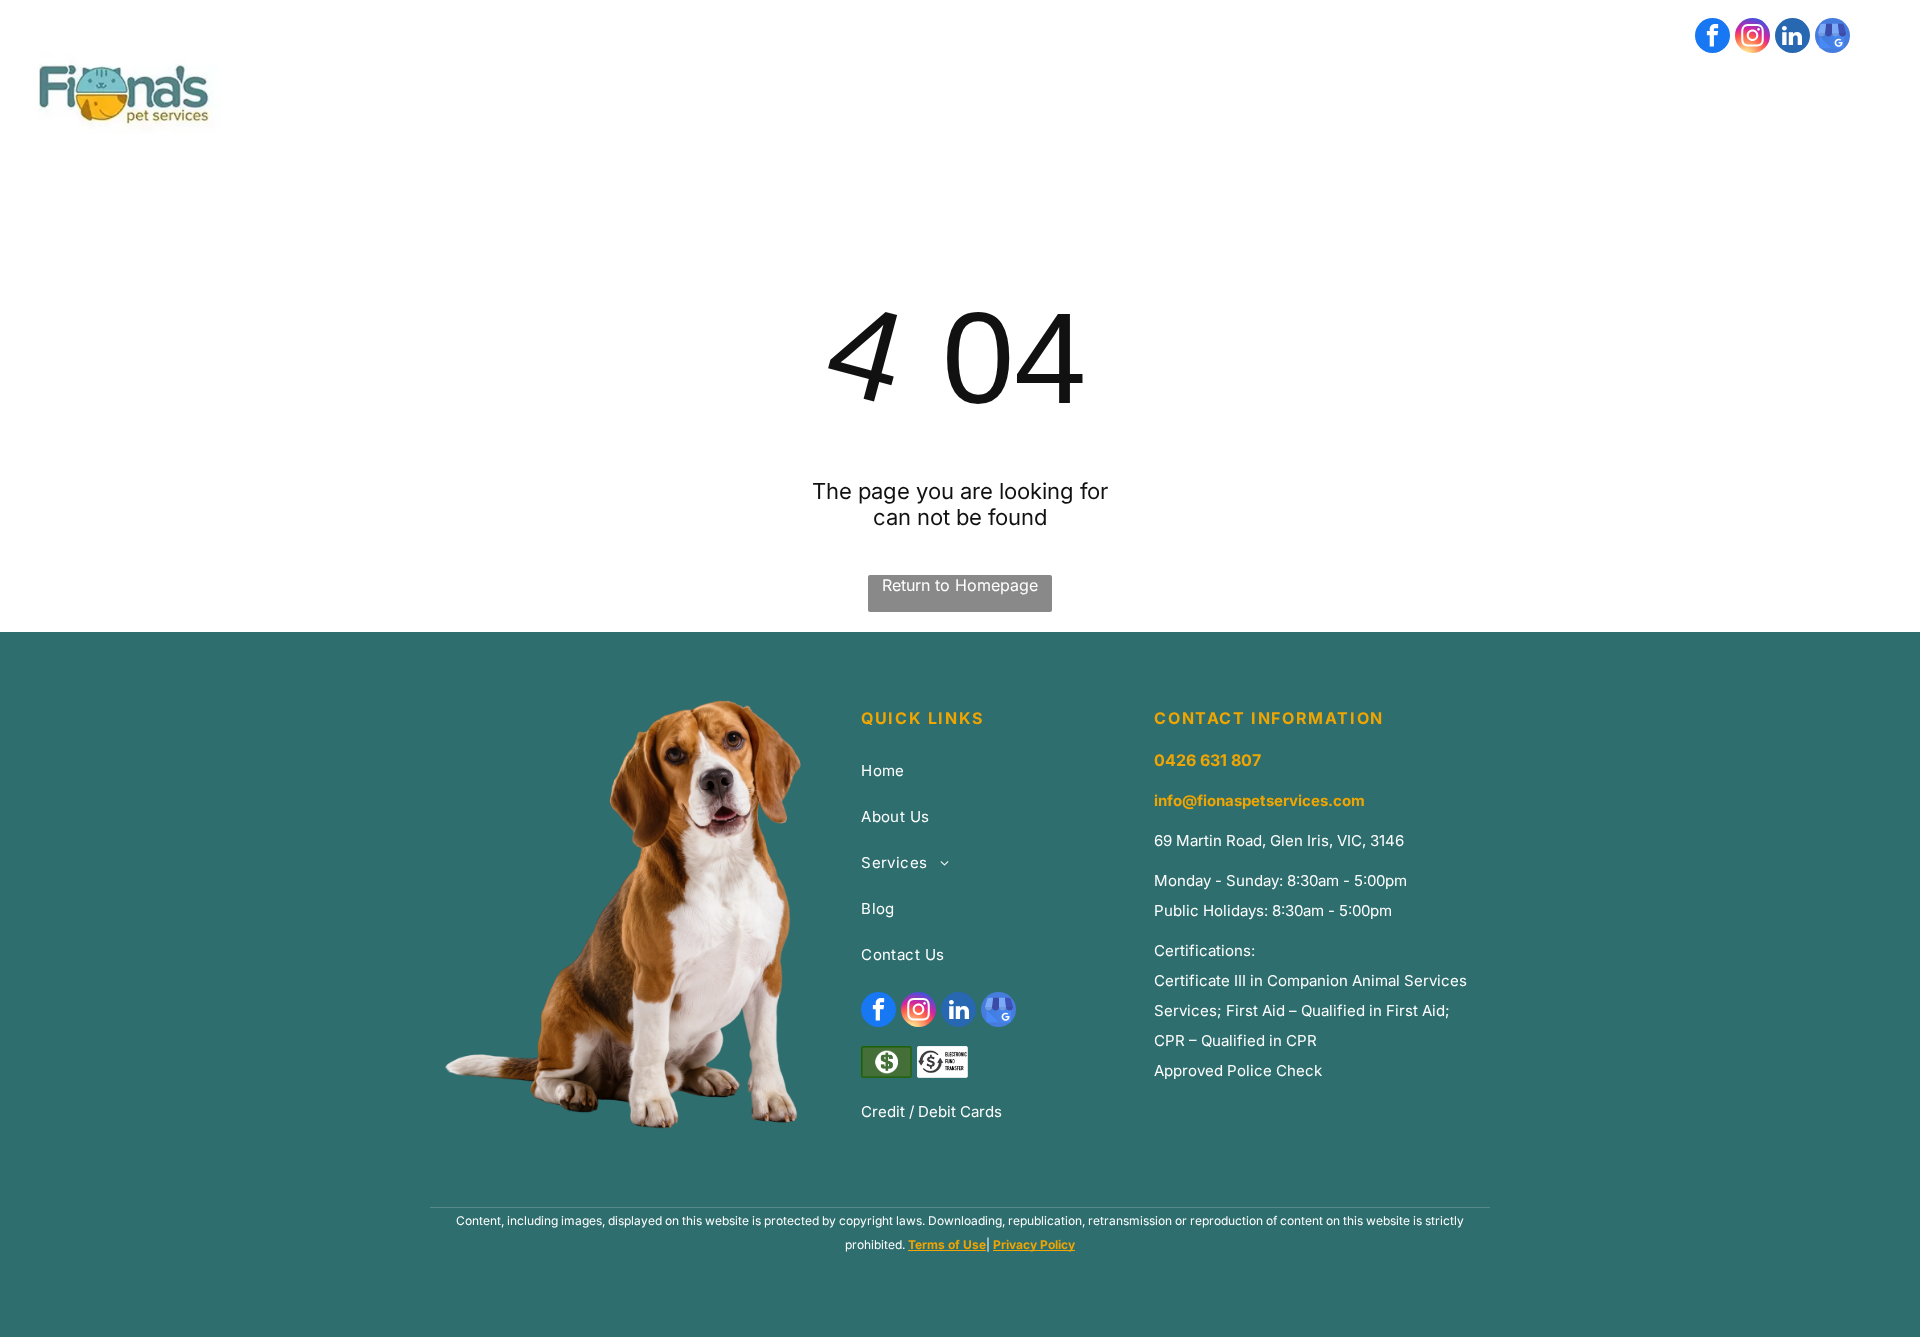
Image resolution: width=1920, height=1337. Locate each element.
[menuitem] (1007, 126)
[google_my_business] (1832, 38)
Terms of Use (947, 1244)
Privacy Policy (1034, 1244)
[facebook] (1712, 38)
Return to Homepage (960, 585)
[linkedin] (1792, 38)
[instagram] (1752, 38)
